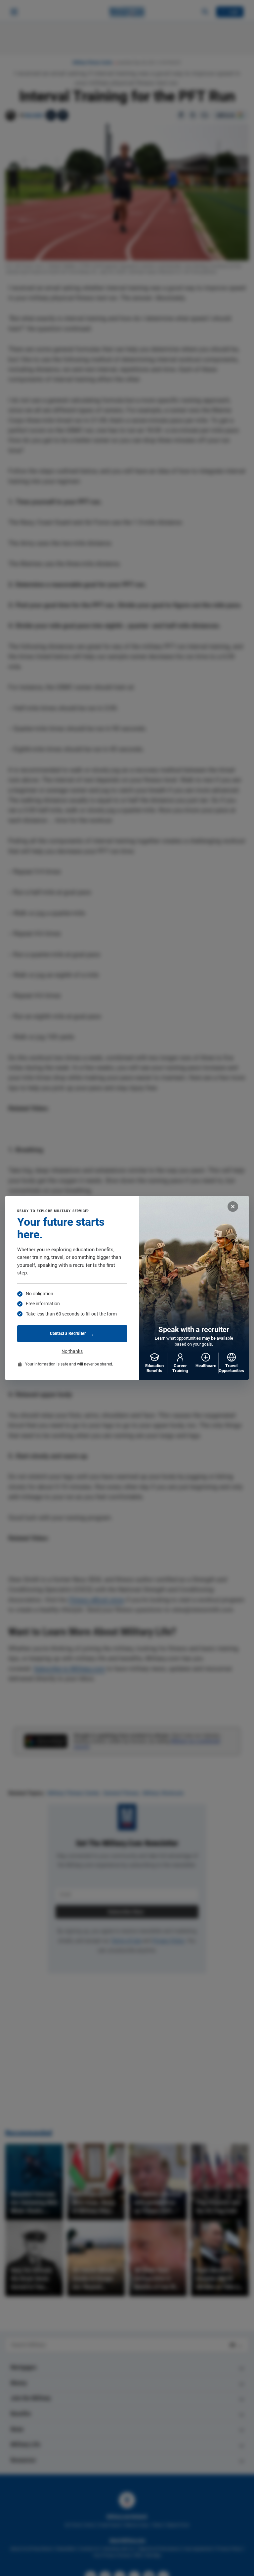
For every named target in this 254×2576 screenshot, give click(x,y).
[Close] (233, 1207)
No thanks (72, 1351)
